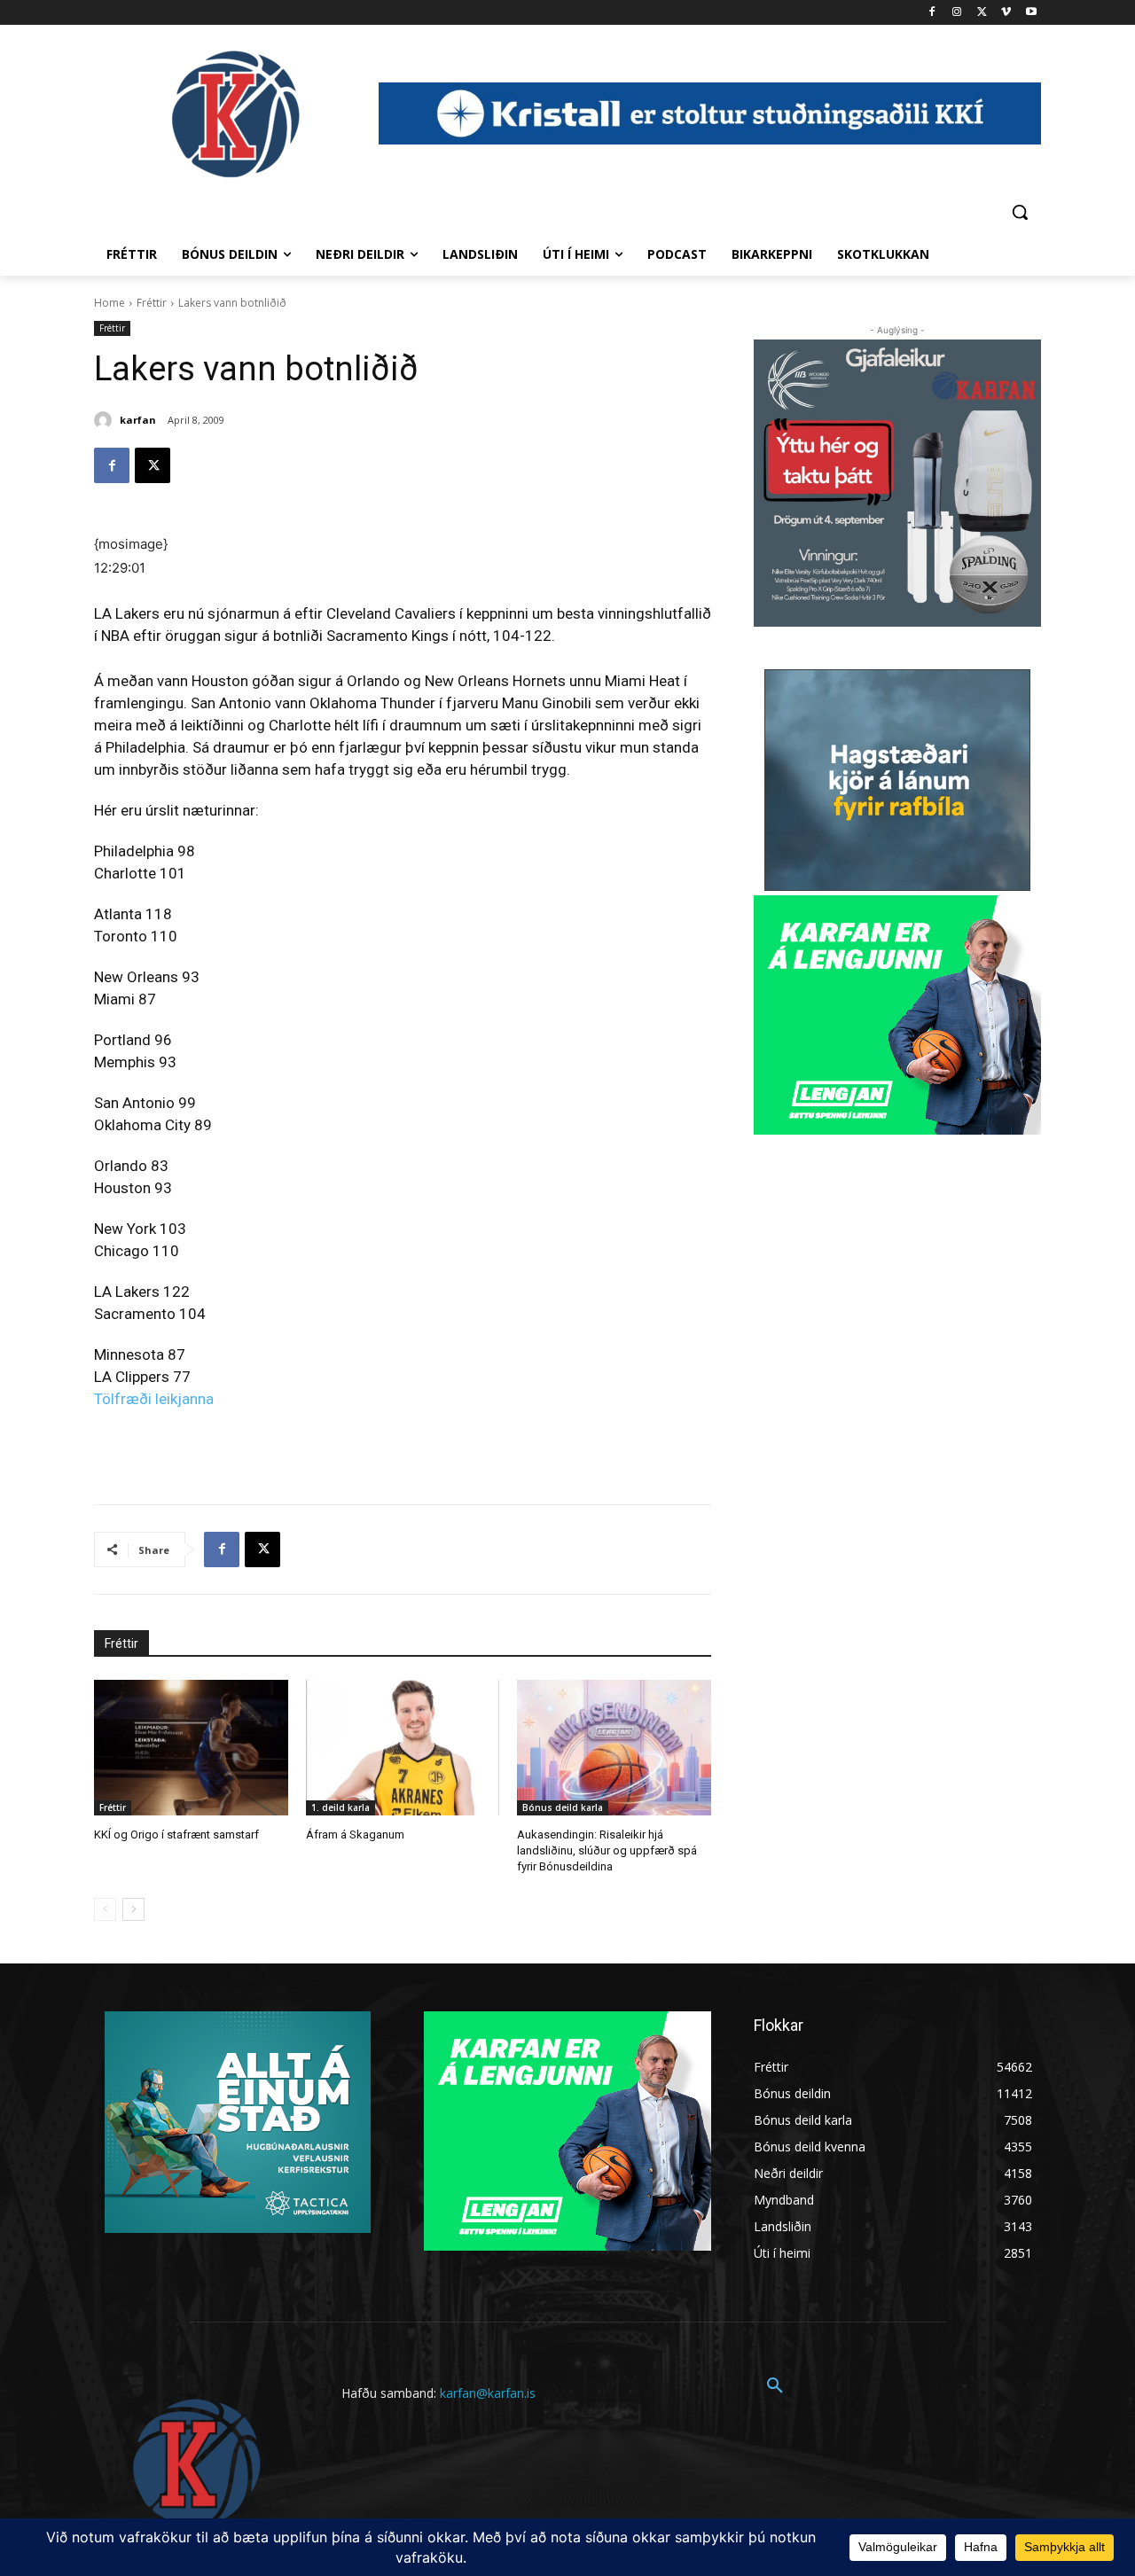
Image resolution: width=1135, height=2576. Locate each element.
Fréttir (152, 303)
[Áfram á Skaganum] (403, 1748)
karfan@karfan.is (488, 2393)
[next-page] (133, 1909)
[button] (1020, 212)
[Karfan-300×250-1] (897, 1015)
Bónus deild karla (563, 1807)
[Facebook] (932, 13)
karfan (138, 420)
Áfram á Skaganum (355, 1834)
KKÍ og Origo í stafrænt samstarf (176, 1834)
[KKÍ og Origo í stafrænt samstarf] (191, 1748)
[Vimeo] (1006, 13)
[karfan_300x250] (238, 2122)
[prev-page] (105, 1909)
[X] (982, 13)
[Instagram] (957, 13)
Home (110, 303)
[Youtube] (1031, 13)
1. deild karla (340, 1807)
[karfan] (106, 420)
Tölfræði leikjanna (154, 1399)
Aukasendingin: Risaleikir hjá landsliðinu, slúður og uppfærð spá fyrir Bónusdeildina (607, 1850)
